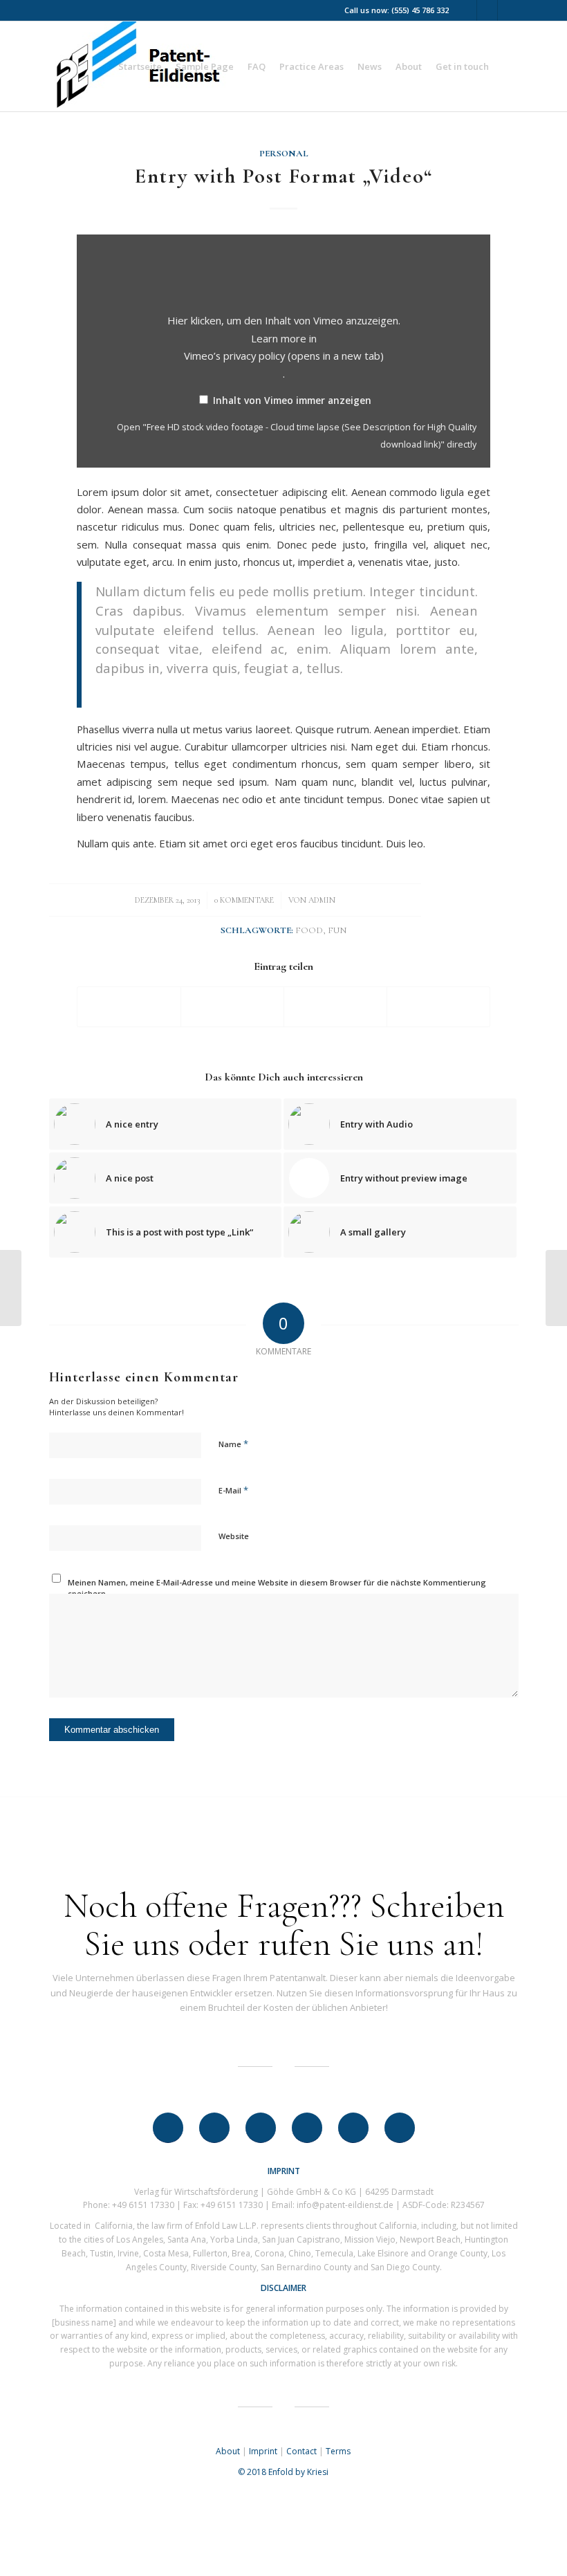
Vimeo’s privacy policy (284, 356)
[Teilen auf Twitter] (232, 1006)
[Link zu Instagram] (508, 10)
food (309, 930)
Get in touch (462, 66)
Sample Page (205, 66)
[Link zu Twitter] (466, 10)
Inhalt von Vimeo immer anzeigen (292, 400)
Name (233, 1444)
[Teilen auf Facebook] (129, 1006)
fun (337, 930)
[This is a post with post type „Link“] (11, 1288)
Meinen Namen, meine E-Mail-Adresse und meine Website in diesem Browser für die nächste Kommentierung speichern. (277, 1588)
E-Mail (233, 1490)
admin (322, 900)
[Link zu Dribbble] (487, 10)
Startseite (140, 66)
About (409, 66)
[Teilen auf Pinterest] (335, 1006)
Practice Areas (312, 66)
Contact (301, 2451)
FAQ (257, 66)
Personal (284, 154)
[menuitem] (507, 66)
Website (234, 1536)
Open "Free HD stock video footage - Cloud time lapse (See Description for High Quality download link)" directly (297, 435)
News (370, 66)
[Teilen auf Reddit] (438, 1006)
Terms (338, 2451)
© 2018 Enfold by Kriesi (283, 2472)
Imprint (263, 2451)
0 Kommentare (244, 900)
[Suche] (507, 66)
